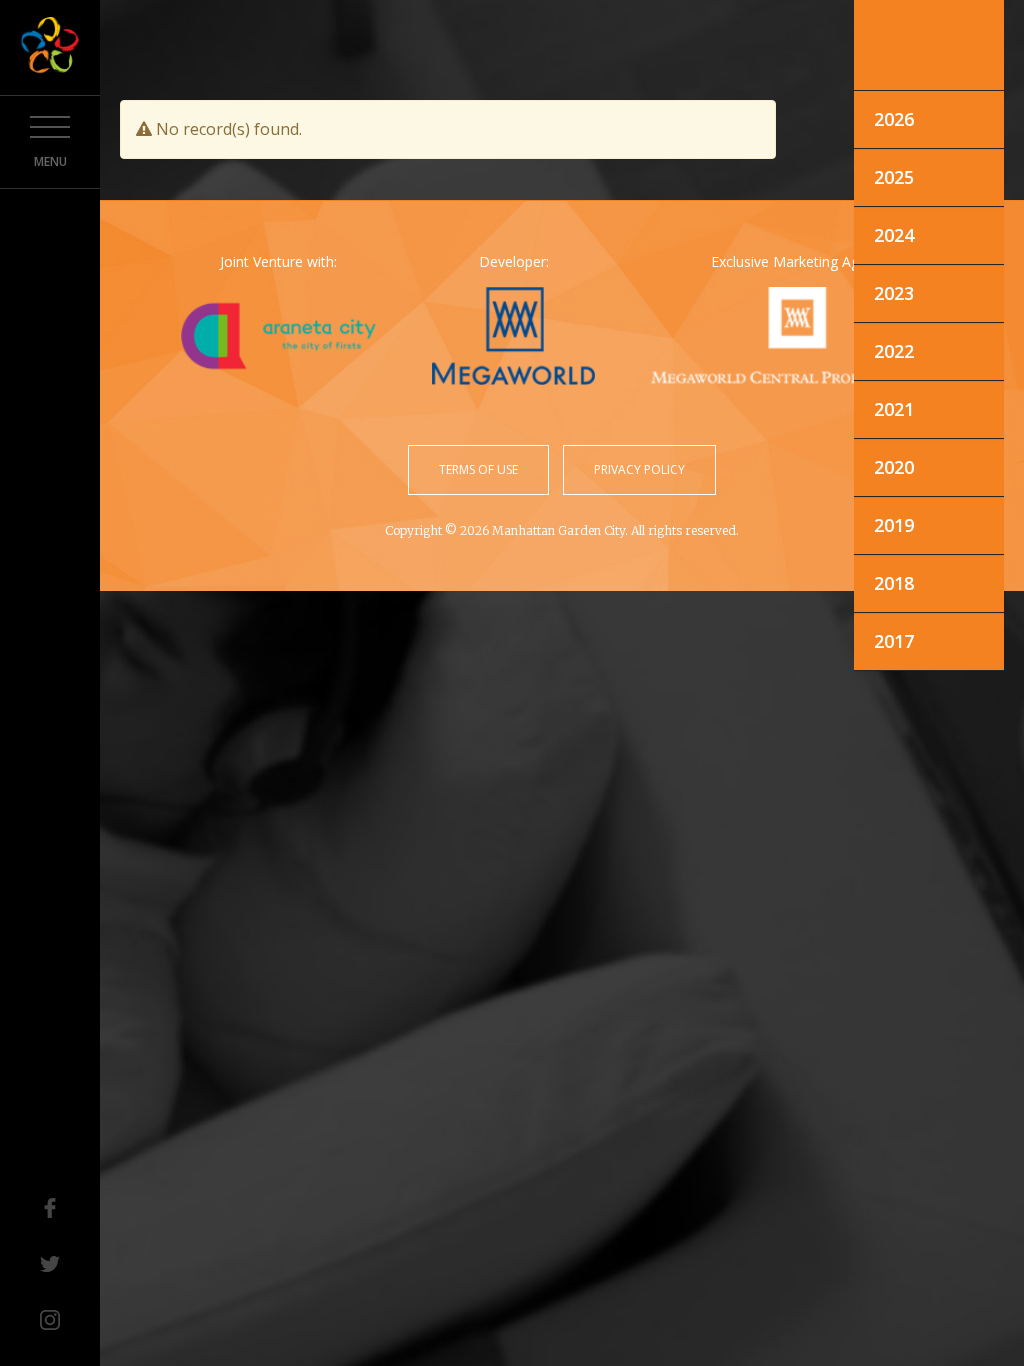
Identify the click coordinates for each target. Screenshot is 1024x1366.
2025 (894, 177)
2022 (894, 351)
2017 (894, 641)
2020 (894, 467)
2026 (894, 119)
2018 (894, 583)
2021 (894, 409)
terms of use (478, 469)
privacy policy (639, 469)
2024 (894, 235)
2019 (894, 525)
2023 (894, 293)
